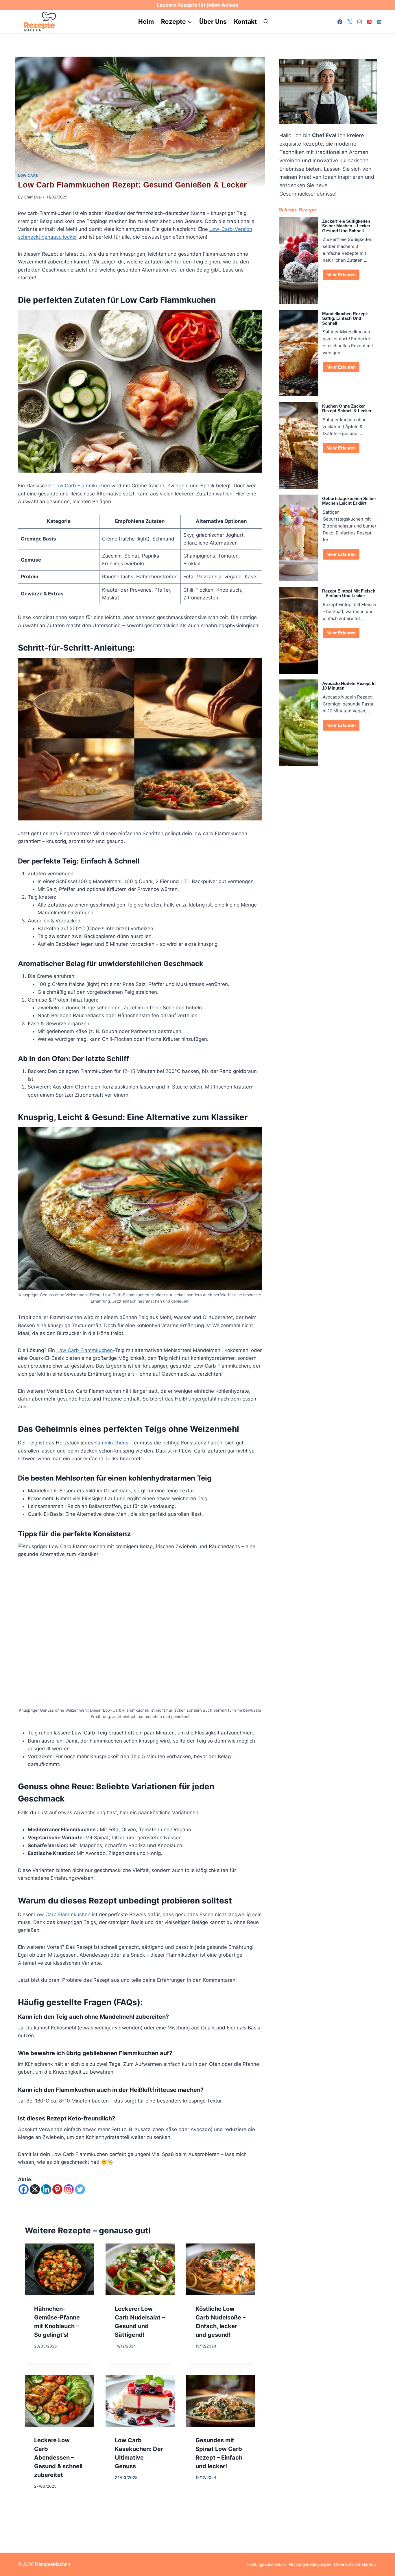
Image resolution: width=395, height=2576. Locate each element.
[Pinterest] (369, 22)
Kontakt (245, 22)
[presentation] (59, 2269)
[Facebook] (340, 22)
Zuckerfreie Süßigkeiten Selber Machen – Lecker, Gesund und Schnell (347, 226)
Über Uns (213, 22)
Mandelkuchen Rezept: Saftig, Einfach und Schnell (345, 318)
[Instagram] (359, 22)
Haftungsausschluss (267, 2564)
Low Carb (28, 175)
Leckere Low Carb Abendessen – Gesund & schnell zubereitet (58, 2458)
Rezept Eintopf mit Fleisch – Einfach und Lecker (349, 594)
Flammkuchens (111, 1443)
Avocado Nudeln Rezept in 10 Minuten (349, 686)
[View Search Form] (266, 22)
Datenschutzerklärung (355, 2564)
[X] (350, 22)
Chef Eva (32, 197)
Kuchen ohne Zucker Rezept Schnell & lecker (347, 409)
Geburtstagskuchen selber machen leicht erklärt (349, 501)
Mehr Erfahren (341, 275)
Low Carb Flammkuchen (82, 486)
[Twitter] (80, 2189)
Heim (146, 22)
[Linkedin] (379, 22)
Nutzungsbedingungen (310, 2564)
